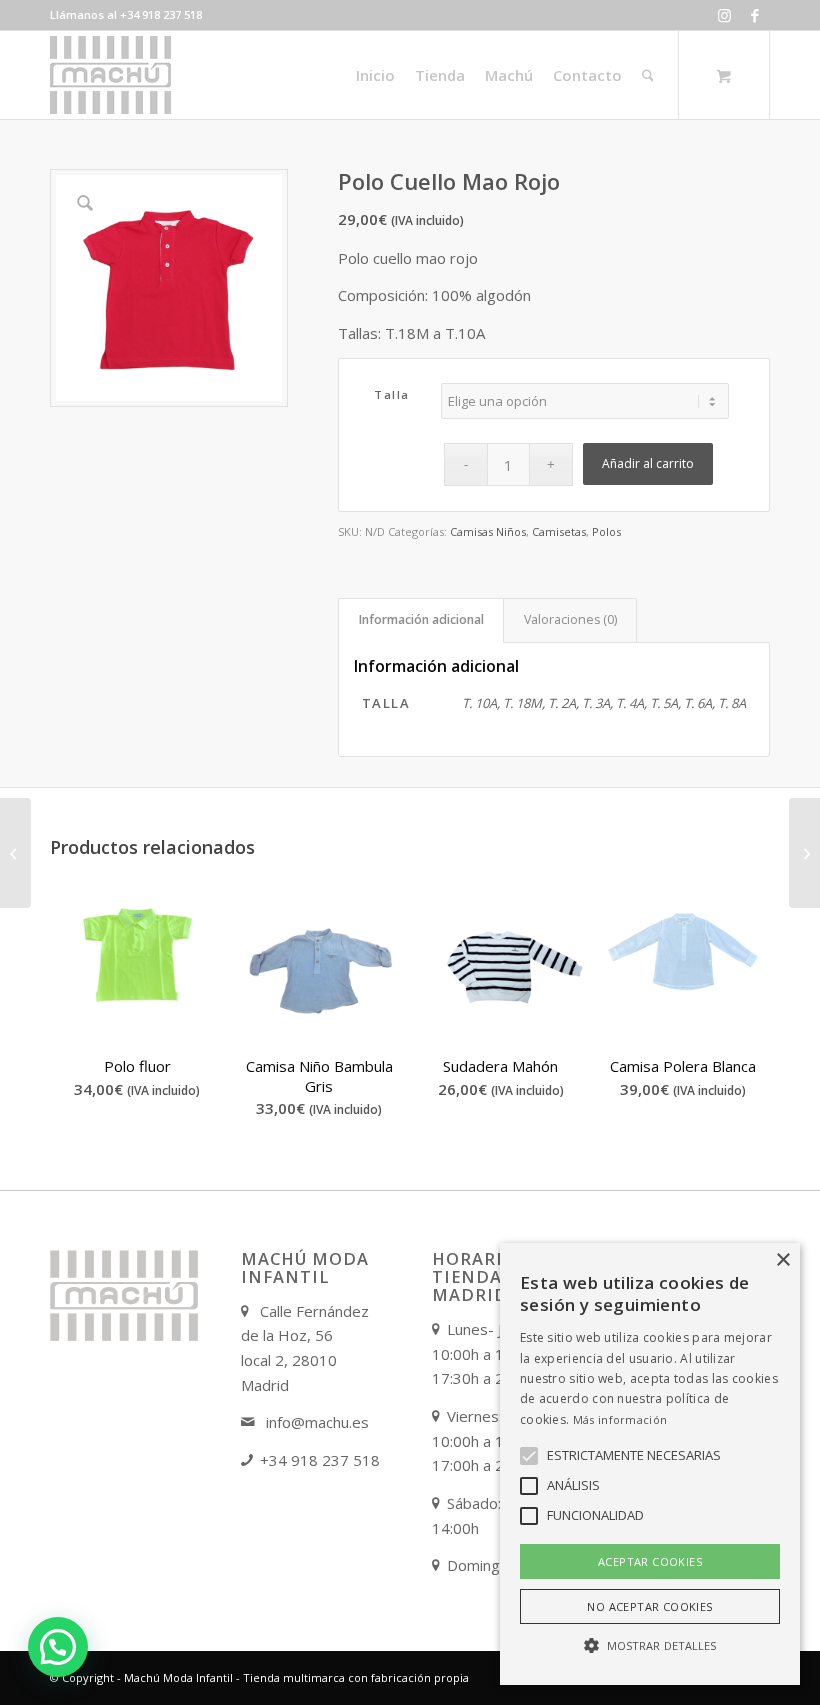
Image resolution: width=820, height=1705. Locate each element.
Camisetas (559, 531)
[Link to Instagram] (724, 15)
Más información (620, 1419)
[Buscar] (648, 75)
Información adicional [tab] (421, 619)
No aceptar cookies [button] (649, 1606)
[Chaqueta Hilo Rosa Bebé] (804, 853)
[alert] (650, 1464)
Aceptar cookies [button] (650, 1561)
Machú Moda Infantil (178, 1677)
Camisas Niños (488, 531)
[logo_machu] (110, 75)
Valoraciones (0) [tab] (570, 619)
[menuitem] (375, 75)
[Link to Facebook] (755, 15)
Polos (606, 531)
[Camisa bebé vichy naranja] (15, 853)
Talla (392, 394)
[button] (58, 1647)
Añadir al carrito (648, 463)
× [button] (782, 1260)
